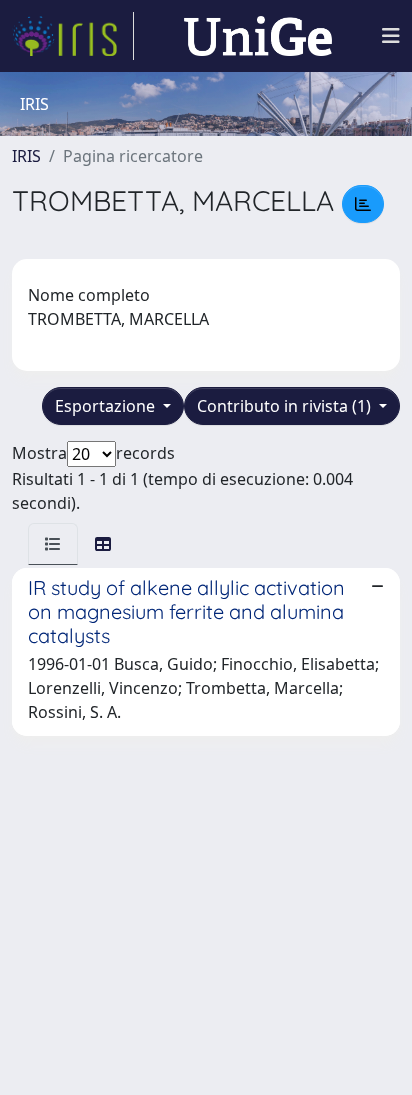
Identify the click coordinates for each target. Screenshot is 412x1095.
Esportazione (107, 406)
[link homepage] (73, 36)
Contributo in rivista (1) (286, 406)
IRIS (26, 156)
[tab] (53, 544)
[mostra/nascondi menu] (391, 36)
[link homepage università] (258, 36)
